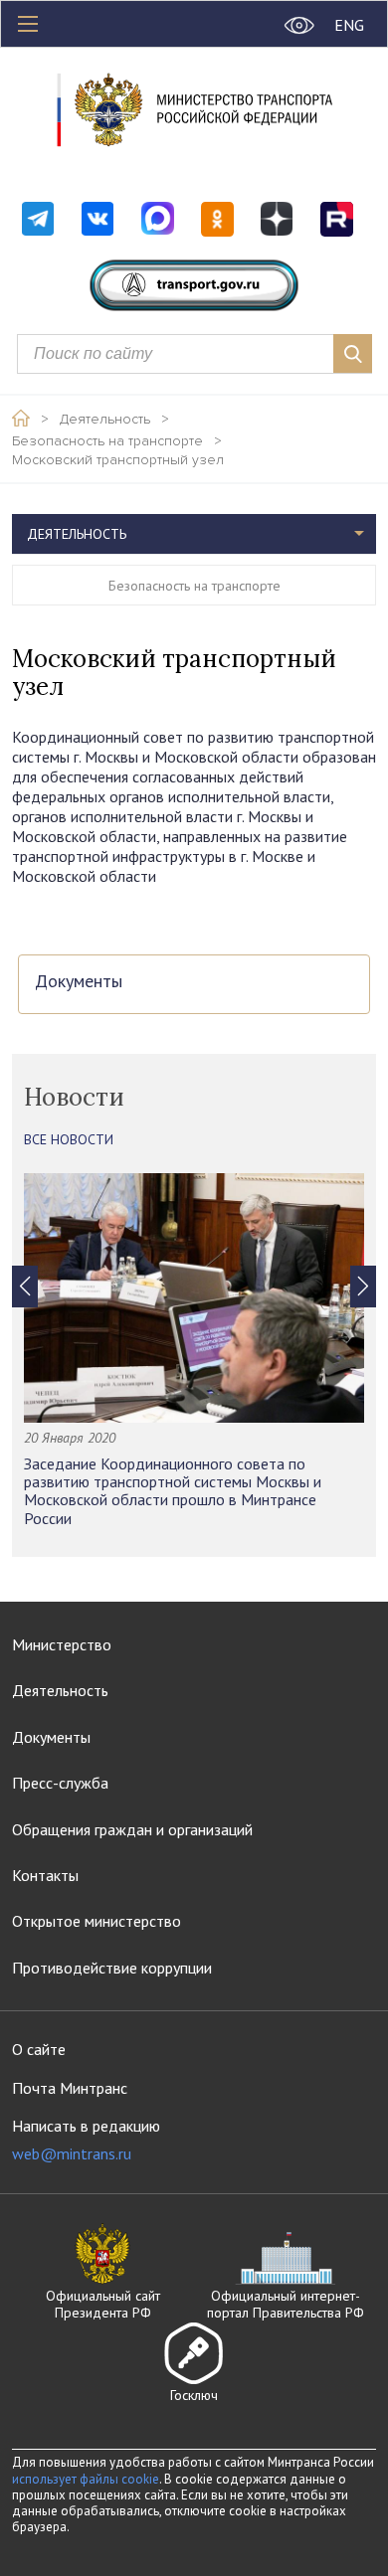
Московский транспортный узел (118, 460)
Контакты (45, 1875)
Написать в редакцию (86, 2140)
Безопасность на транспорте (107, 441)
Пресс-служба (60, 1783)
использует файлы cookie (86, 2479)
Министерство (62, 1644)
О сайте (39, 2049)
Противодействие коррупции (112, 1968)
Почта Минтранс (70, 2088)
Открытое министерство (97, 1921)
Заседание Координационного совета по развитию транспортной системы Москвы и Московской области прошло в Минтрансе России (173, 1491)
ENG (349, 25)
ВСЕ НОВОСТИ (69, 1139)
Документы (79, 982)
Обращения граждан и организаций (132, 1829)
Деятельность (105, 420)
